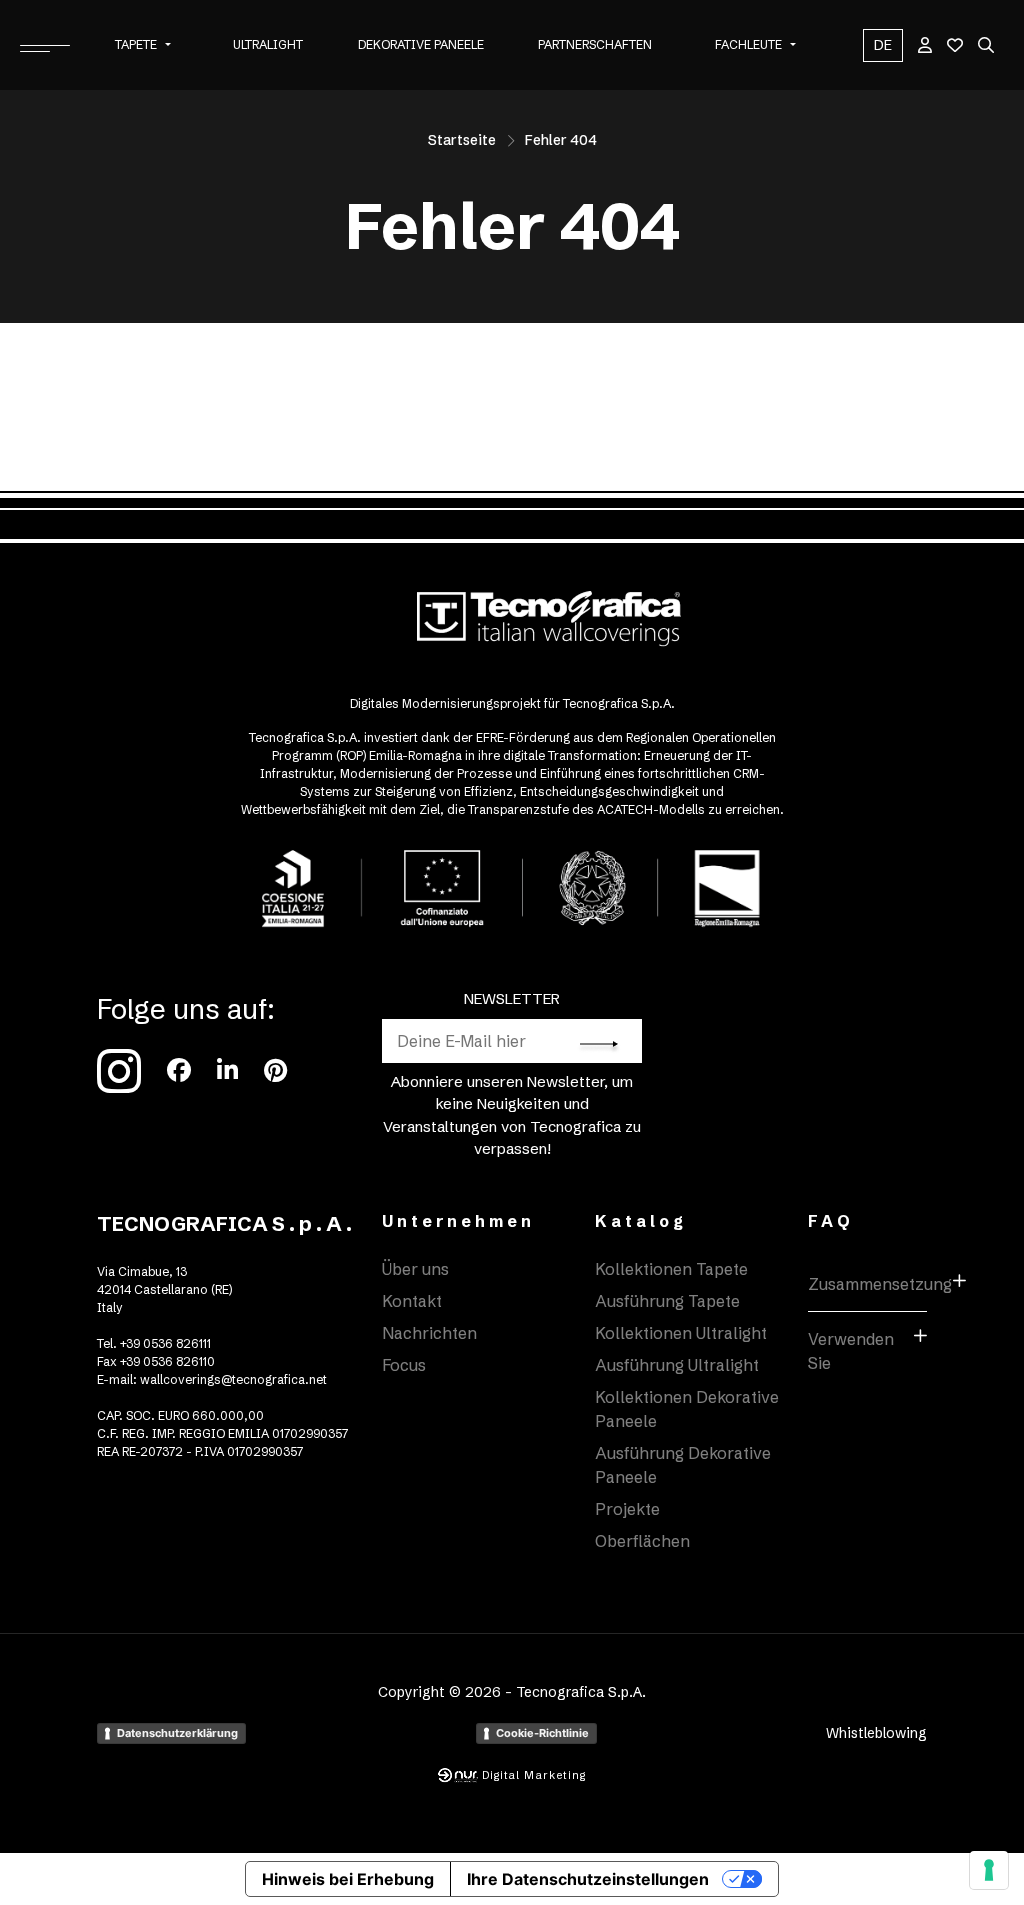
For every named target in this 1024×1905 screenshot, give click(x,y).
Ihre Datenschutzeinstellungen (588, 1879)
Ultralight (268, 44)
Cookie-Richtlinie (542, 1733)
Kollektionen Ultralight (681, 1333)
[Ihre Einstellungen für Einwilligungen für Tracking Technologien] (989, 1870)
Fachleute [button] (748, 44)
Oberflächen (642, 1541)
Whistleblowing (876, 1733)
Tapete (136, 44)
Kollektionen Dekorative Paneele (687, 1409)
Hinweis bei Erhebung (348, 1879)
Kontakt (412, 1301)
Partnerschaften (595, 44)
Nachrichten (429, 1333)
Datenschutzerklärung (177, 1733)
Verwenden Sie (851, 1351)
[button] (168, 45)
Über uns (415, 1269)
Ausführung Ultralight (677, 1365)
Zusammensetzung (867, 1284)
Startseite (462, 140)
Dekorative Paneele (421, 44)
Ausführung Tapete (667, 1301)
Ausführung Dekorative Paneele (683, 1465)
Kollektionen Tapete (671, 1269)
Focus (404, 1365)
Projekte (627, 1509)
